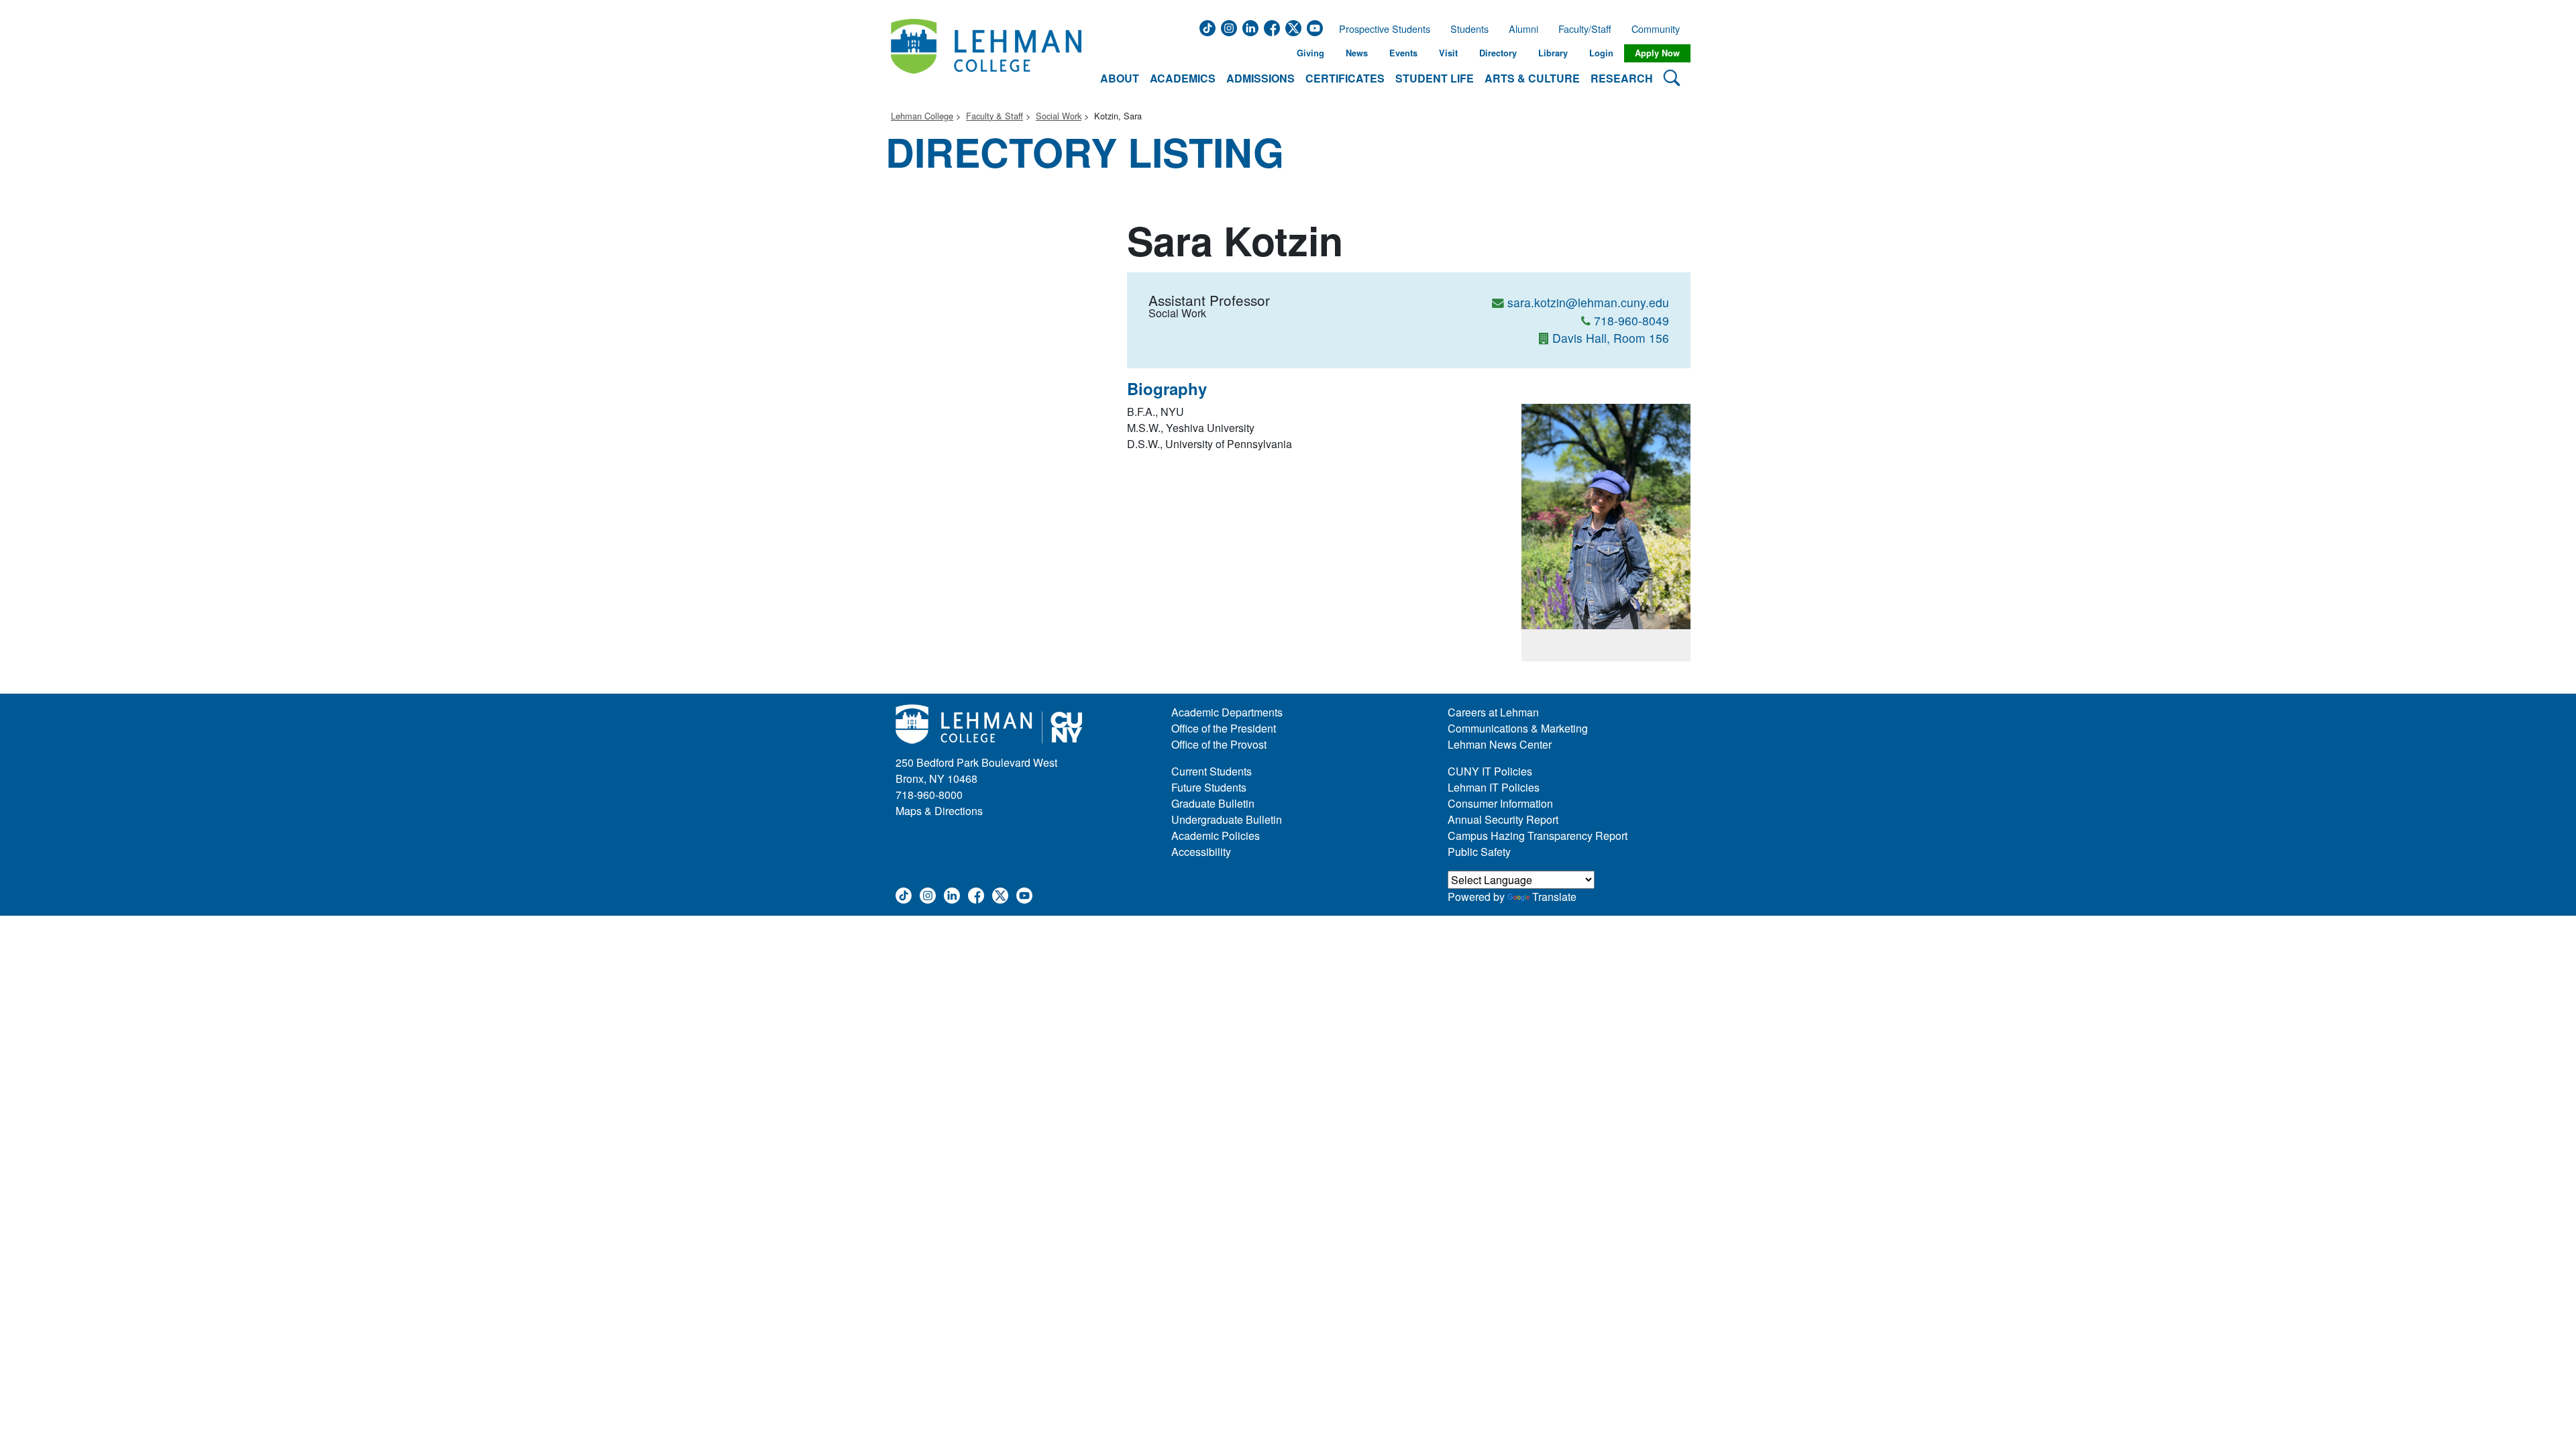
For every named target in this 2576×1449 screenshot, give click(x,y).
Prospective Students (1381, 29)
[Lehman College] (986, 53)
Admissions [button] (1260, 78)
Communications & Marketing (1518, 728)
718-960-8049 (1631, 320)
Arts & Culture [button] (1532, 78)
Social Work (1059, 116)
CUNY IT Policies (1490, 771)
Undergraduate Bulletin (1227, 819)
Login (1601, 53)
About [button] (1120, 78)
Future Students (1209, 787)
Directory (1498, 53)
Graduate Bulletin (1213, 803)
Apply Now (1657, 53)
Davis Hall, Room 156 (1611, 338)
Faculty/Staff (1585, 29)
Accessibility (1201, 852)
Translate (1554, 897)
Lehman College (922, 116)
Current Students (1212, 771)
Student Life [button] (1435, 78)
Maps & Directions (939, 811)
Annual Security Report (1503, 819)
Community (1660, 29)
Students (1469, 29)
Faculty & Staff (995, 116)
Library (1553, 53)
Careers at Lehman (1493, 712)
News (1357, 53)
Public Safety (1479, 852)
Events (1403, 53)
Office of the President (1224, 728)
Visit (1448, 53)
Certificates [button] (1345, 78)
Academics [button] (1183, 78)
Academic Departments (1227, 712)
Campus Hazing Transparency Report (1538, 836)
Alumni (1523, 29)
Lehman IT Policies (1494, 787)
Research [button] (1622, 78)
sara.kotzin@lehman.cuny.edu (1588, 302)
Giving (1310, 53)
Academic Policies (1216, 836)
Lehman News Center (1500, 744)
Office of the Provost (1219, 744)
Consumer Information (1500, 803)
